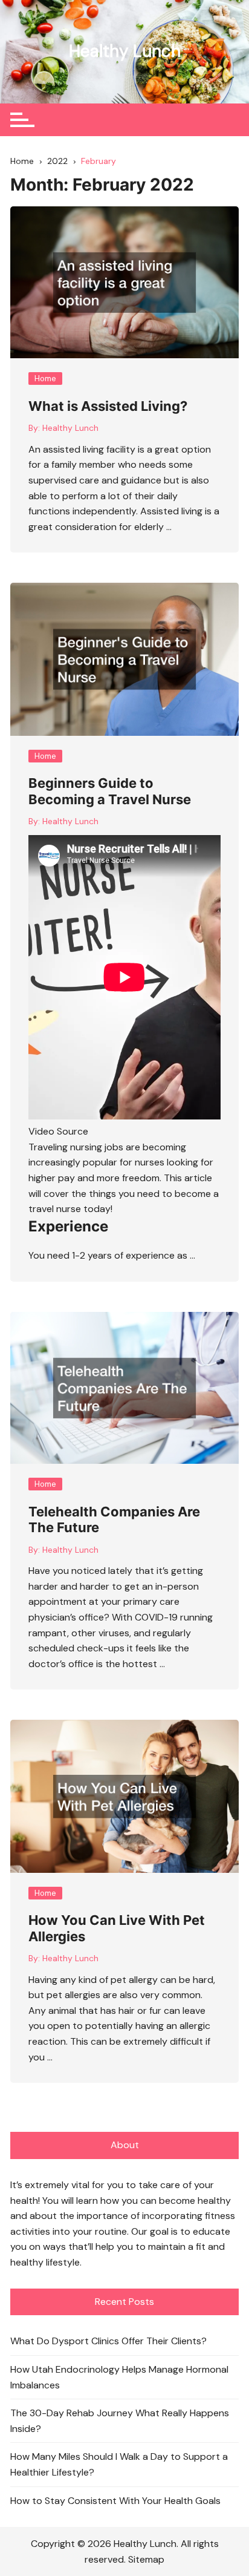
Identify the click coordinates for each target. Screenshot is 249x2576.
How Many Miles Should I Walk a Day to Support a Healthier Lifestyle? (119, 2464)
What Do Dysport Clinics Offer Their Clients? (108, 2341)
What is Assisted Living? (108, 406)
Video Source (58, 1131)
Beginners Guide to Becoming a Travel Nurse (110, 791)
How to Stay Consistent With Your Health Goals (115, 2501)
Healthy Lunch (125, 51)
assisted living (73, 449)
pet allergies (73, 1995)
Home (45, 379)
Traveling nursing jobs (76, 1147)
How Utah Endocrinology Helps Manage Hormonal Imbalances (119, 2377)
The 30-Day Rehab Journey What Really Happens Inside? (120, 2421)
